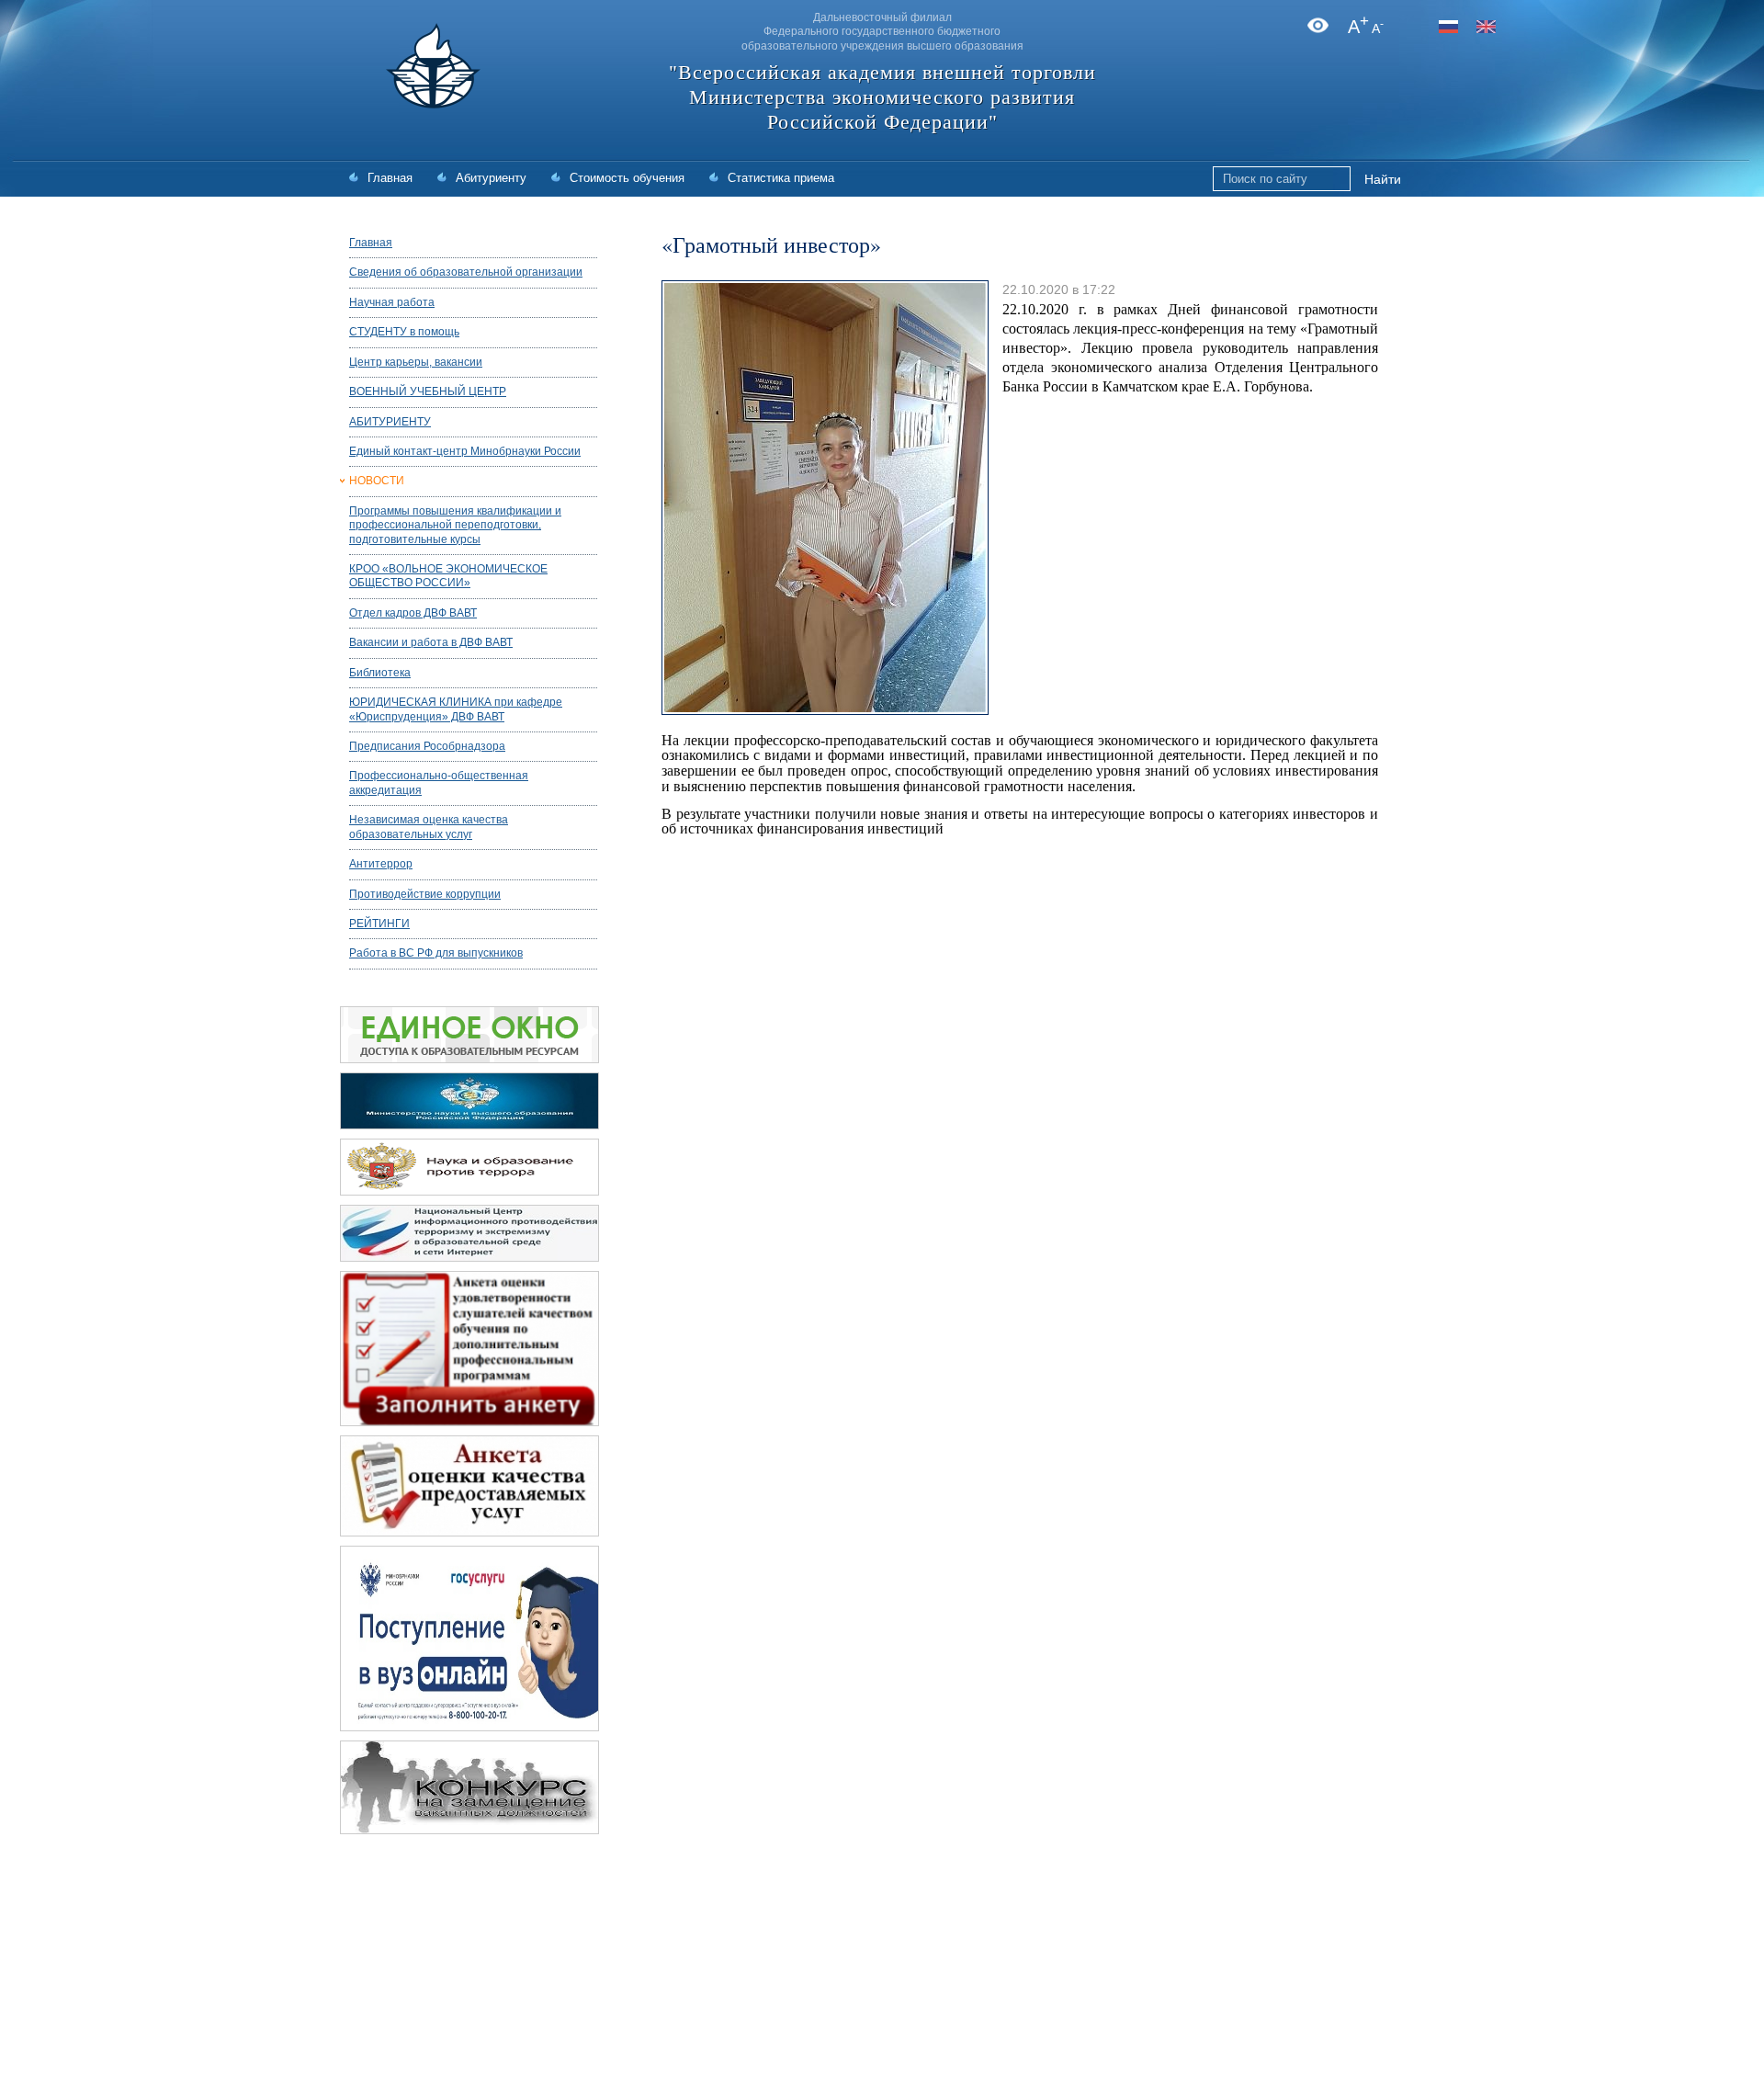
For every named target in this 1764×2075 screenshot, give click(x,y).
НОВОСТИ (377, 481)
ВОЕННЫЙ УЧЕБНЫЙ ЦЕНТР (428, 391)
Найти (1383, 179)
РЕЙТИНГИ (379, 924)
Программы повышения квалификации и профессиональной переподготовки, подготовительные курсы (455, 525)
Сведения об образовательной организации (466, 272)
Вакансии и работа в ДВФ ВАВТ (431, 642)
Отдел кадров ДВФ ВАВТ (413, 613)
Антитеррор (381, 864)
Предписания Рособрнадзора (427, 746)
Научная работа (392, 302)
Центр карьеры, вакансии (416, 362)
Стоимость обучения (627, 178)
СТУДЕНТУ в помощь (404, 332)
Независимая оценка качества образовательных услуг (429, 827)
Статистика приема (781, 178)
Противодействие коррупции (425, 894)
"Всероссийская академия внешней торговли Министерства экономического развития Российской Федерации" (882, 97)
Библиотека (380, 673)
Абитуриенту (491, 178)
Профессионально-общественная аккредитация (439, 782)
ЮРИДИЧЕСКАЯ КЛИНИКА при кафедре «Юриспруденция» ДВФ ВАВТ (456, 709)
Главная (390, 178)
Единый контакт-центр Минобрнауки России (465, 451)
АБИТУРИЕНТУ (390, 422)
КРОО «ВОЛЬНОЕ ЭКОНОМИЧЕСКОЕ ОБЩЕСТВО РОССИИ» (448, 576)
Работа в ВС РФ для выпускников (436, 953)
